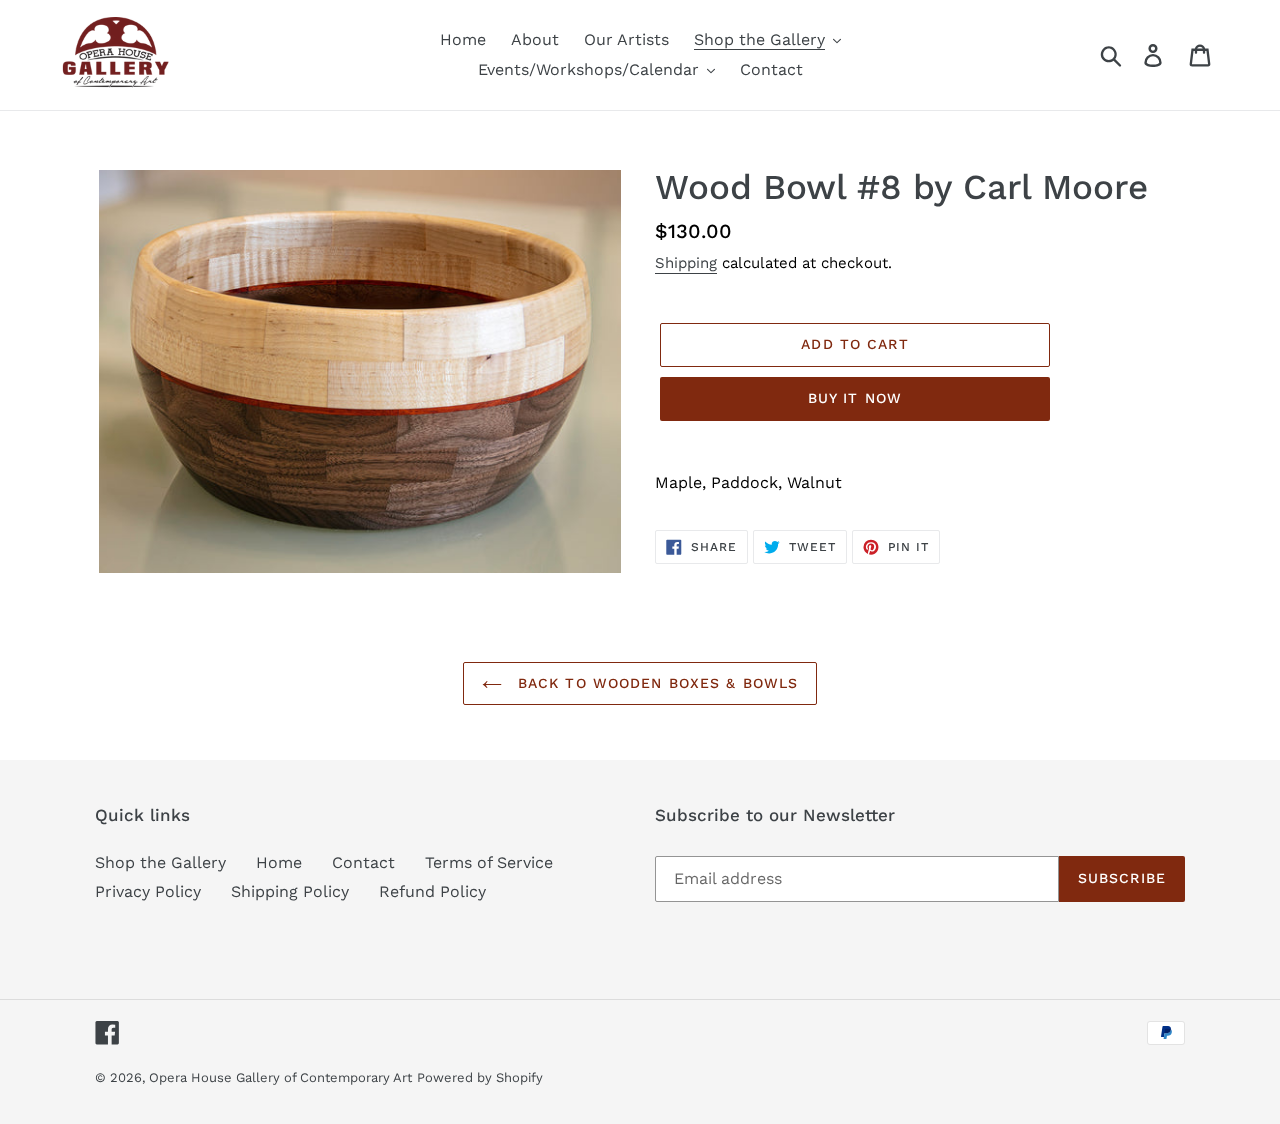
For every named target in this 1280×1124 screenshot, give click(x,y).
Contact (363, 862)
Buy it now (855, 398)
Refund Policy (432, 891)
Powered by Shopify (480, 1077)
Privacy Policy (148, 891)
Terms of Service (489, 862)
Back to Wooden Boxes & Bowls (655, 683)
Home (279, 862)
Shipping (686, 263)
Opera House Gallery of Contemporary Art (280, 1077)
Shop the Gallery (160, 862)
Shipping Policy (290, 891)
